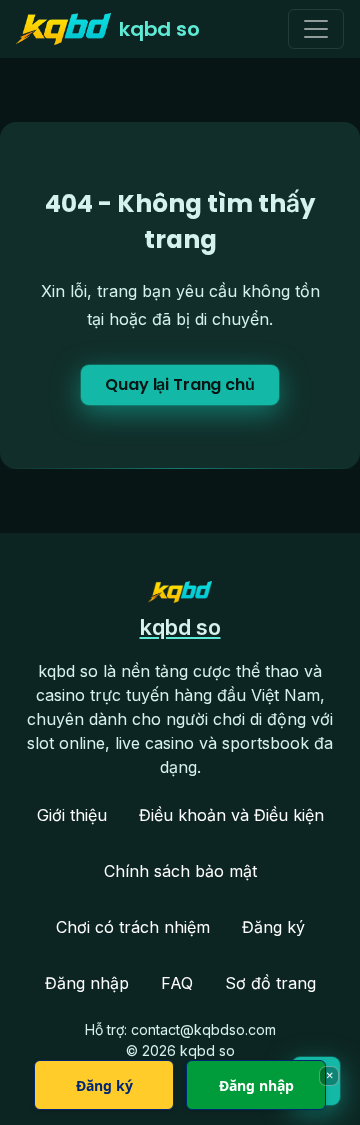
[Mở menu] (316, 29)
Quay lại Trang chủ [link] (179, 384)
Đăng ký (273, 927)
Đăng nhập (87, 983)
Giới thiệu (72, 815)
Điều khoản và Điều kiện (231, 815)
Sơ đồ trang (270, 983)
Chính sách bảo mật (180, 871)
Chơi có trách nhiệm (133, 927)
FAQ (177, 983)
